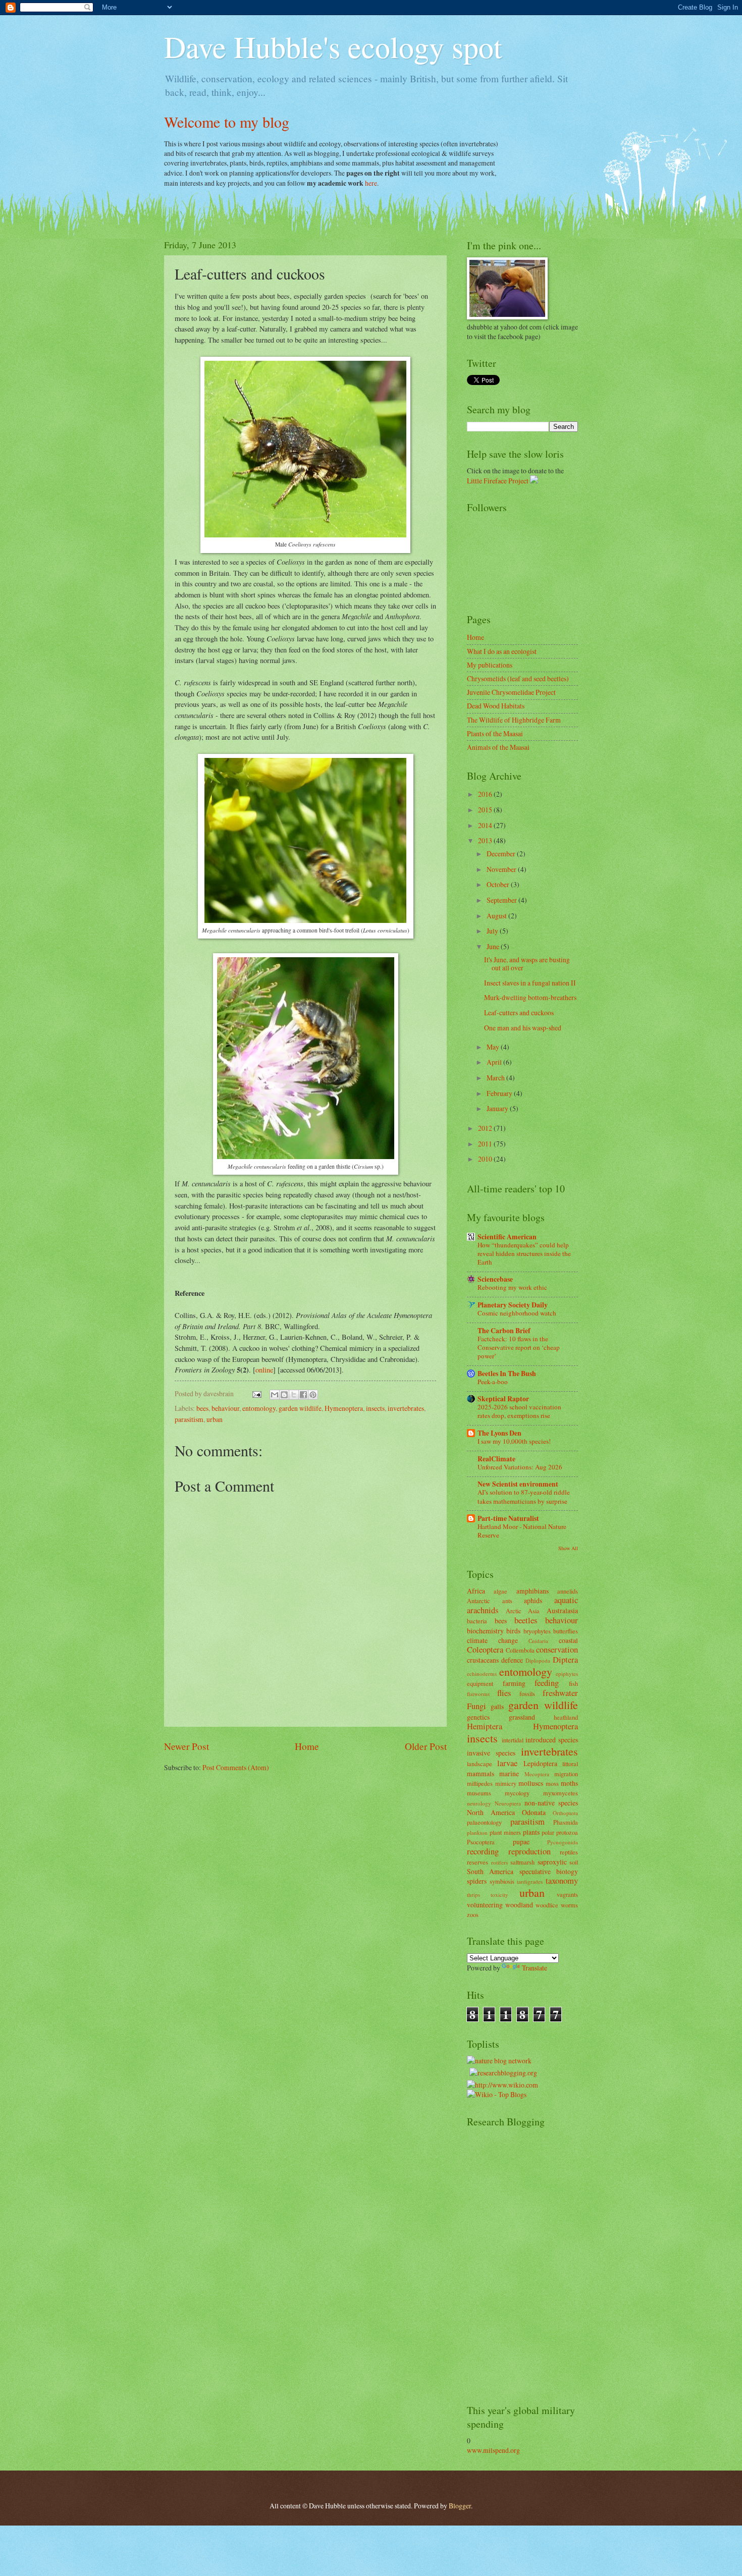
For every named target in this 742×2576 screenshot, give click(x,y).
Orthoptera (565, 1813)
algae (500, 1591)
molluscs (531, 1783)
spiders (477, 1881)
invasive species (491, 1753)
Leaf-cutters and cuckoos (519, 1012)
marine (509, 1773)
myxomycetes (561, 1793)
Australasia (562, 1610)
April (495, 1062)
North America (491, 1812)
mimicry (506, 1783)
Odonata (534, 1812)
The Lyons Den (499, 1433)
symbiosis (502, 1881)
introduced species (552, 1740)
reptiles (569, 1852)
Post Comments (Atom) (236, 1767)
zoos (473, 1914)
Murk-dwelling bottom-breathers (530, 997)
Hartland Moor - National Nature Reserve (522, 1531)
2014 (486, 825)
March (496, 1078)
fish (573, 1683)
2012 (486, 1128)
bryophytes (537, 1631)
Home (307, 1746)
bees (202, 1408)
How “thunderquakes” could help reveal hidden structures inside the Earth (524, 1253)
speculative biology (549, 1871)
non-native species (551, 1803)
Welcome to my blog (227, 122)
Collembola (520, 1650)
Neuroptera (508, 1803)
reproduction (529, 1851)
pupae (521, 1842)
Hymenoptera (344, 1408)
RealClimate (496, 1459)
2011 (486, 1144)
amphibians (533, 1591)
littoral (570, 1764)
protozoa (567, 1832)
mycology (517, 1793)
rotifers (499, 1862)
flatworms (478, 1694)
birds (513, 1631)
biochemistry (485, 1631)
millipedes (480, 1783)
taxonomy (562, 1881)
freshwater (560, 1693)
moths (569, 1783)
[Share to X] (294, 1395)
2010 (486, 1159)
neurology (479, 1803)
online (264, 1370)
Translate (535, 1968)
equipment (480, 1683)
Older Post (426, 1746)
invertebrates (406, 1408)
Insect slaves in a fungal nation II (530, 983)
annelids (568, 1591)
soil (574, 1862)
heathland (566, 1717)
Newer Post (187, 1746)
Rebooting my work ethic (512, 1287)
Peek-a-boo (493, 1382)
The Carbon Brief (504, 1331)
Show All (568, 1548)
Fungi (476, 1706)
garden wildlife (300, 1408)
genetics (478, 1717)
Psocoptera (481, 1842)
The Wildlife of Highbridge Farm (514, 720)
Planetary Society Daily (513, 1305)
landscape (480, 1764)
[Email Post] (256, 1393)
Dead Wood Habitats (496, 706)
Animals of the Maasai (498, 747)
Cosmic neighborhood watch (517, 1313)
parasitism (189, 1419)
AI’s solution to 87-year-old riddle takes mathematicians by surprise (524, 1496)
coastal (568, 1640)
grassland (522, 1717)
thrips (473, 1895)
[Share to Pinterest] (313, 1395)
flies (504, 1693)
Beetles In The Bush (507, 1374)
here (371, 183)
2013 (486, 840)
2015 (486, 810)
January (498, 1108)
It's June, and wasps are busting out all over (527, 964)
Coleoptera (485, 1650)
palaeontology (484, 1822)
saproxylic (552, 1862)
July (493, 931)
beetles (526, 1620)
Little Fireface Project (498, 481)
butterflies (566, 1631)
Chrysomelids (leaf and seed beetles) (518, 678)
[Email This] (275, 1395)
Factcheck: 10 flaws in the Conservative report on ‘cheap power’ (519, 1347)
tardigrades (530, 1881)
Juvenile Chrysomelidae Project (511, 692)
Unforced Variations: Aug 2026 (520, 1467)
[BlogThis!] (284, 1395)
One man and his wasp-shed (523, 1028)
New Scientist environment (518, 1484)
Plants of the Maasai (495, 733)
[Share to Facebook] (303, 1395)
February (500, 1093)
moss (552, 1783)
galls (497, 1706)
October (499, 884)
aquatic (566, 1600)
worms (569, 1905)
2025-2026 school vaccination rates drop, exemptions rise (519, 1411)
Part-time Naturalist (508, 1518)
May (494, 1047)
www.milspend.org (493, 2450)
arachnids (483, 1610)
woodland (519, 1905)
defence (512, 1660)
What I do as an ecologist (502, 651)
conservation (557, 1650)
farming (514, 1683)
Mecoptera (537, 1774)
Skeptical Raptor (503, 1399)
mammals (481, 1773)
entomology (259, 1408)
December (502, 854)
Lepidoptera (540, 1763)
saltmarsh (522, 1862)
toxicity (499, 1895)
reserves (478, 1862)
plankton (477, 1832)
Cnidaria (538, 1641)
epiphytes (567, 1674)
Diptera (565, 1660)
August (497, 916)
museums (479, 1793)
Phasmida (566, 1822)
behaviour (225, 1408)
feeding (547, 1683)
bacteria (477, 1621)
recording (483, 1851)
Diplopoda (538, 1660)
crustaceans (483, 1660)
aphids (533, 1600)
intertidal (513, 1740)
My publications (490, 665)
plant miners (505, 1832)
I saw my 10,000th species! (514, 1441)
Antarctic (479, 1601)
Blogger (460, 2506)
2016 (486, 794)
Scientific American (507, 1237)
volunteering (485, 1905)
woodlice (547, 1905)
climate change (492, 1640)
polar (548, 1832)
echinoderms (482, 1674)
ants (507, 1601)
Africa (476, 1591)
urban (215, 1419)
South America (490, 1871)
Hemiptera (485, 1726)
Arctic (514, 1611)
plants (531, 1832)
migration (566, 1774)
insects (375, 1408)
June (494, 946)
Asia (534, 1611)
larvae (507, 1763)
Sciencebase (495, 1279)
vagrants (567, 1894)
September (502, 900)
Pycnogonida (563, 1842)
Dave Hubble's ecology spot (333, 46)
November (502, 869)
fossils (527, 1693)
